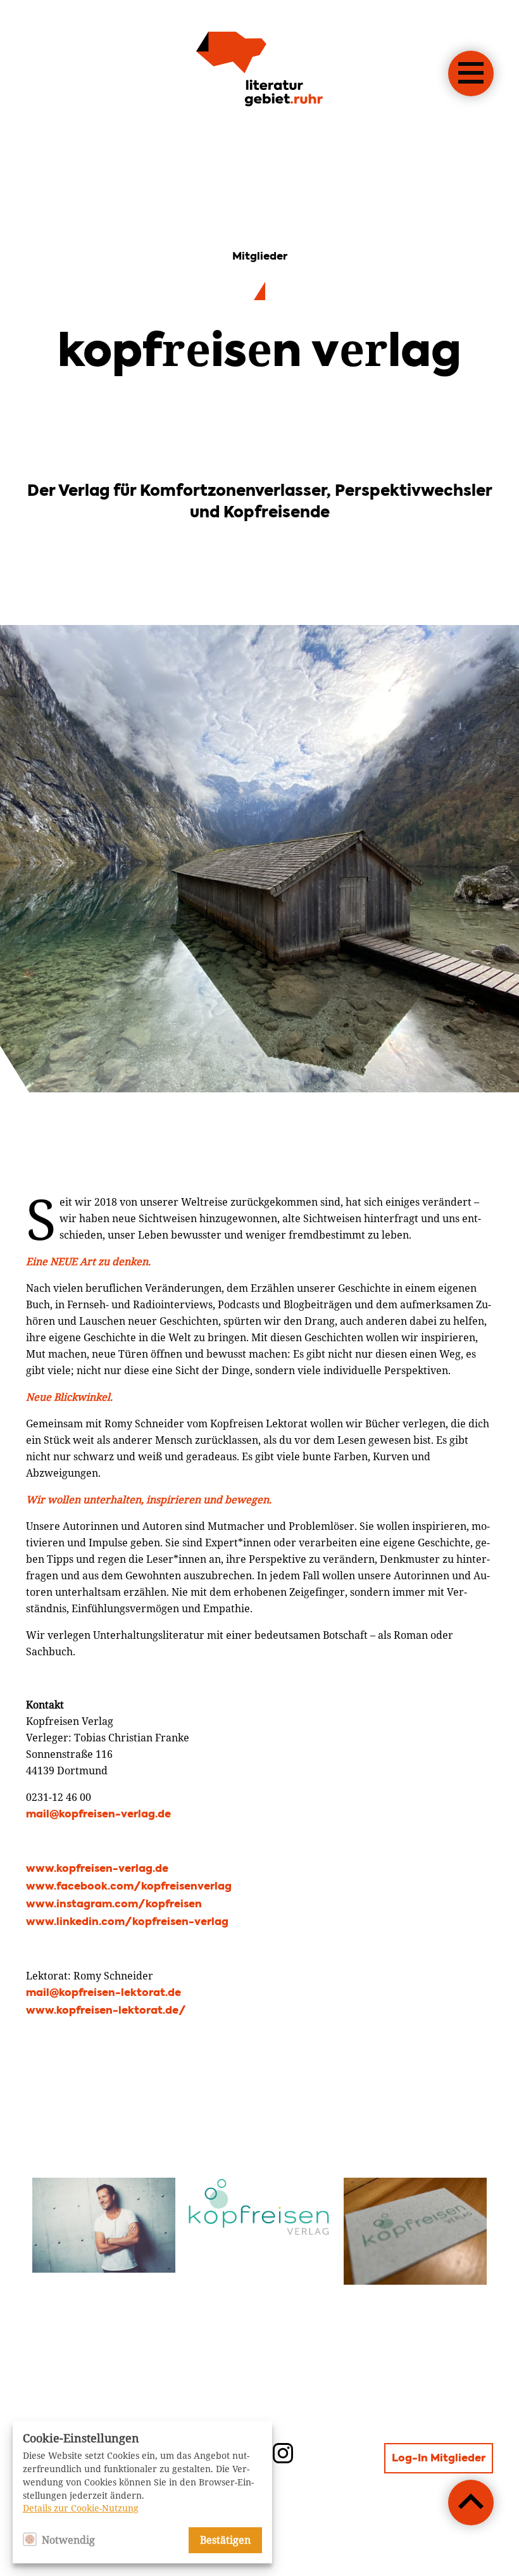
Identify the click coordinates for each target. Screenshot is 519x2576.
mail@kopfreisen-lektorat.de (103, 1993)
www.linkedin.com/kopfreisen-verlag (127, 1923)
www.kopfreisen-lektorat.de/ (106, 2011)
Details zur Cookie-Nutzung (81, 2508)
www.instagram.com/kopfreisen (114, 1905)
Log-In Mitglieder (439, 2459)
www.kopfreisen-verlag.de (97, 1869)
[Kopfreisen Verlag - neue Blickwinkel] (415, 2231)
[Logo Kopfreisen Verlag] (259, 2209)
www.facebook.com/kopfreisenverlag (129, 1887)
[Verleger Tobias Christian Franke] (104, 2226)
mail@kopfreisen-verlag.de (98, 1815)
